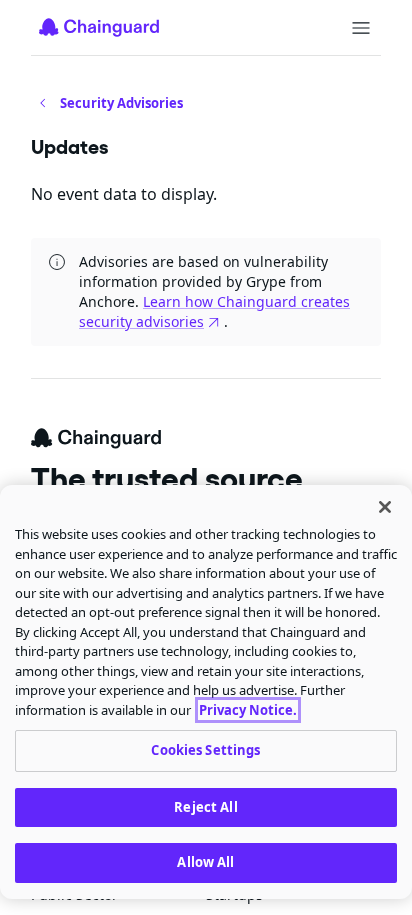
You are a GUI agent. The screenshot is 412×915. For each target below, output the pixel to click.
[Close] (385, 507)
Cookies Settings (205, 750)
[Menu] (361, 28)
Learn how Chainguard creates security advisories (214, 311)
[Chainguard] (99, 27)
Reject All (205, 807)
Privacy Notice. (248, 710)
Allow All (205, 862)
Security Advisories (121, 103)
